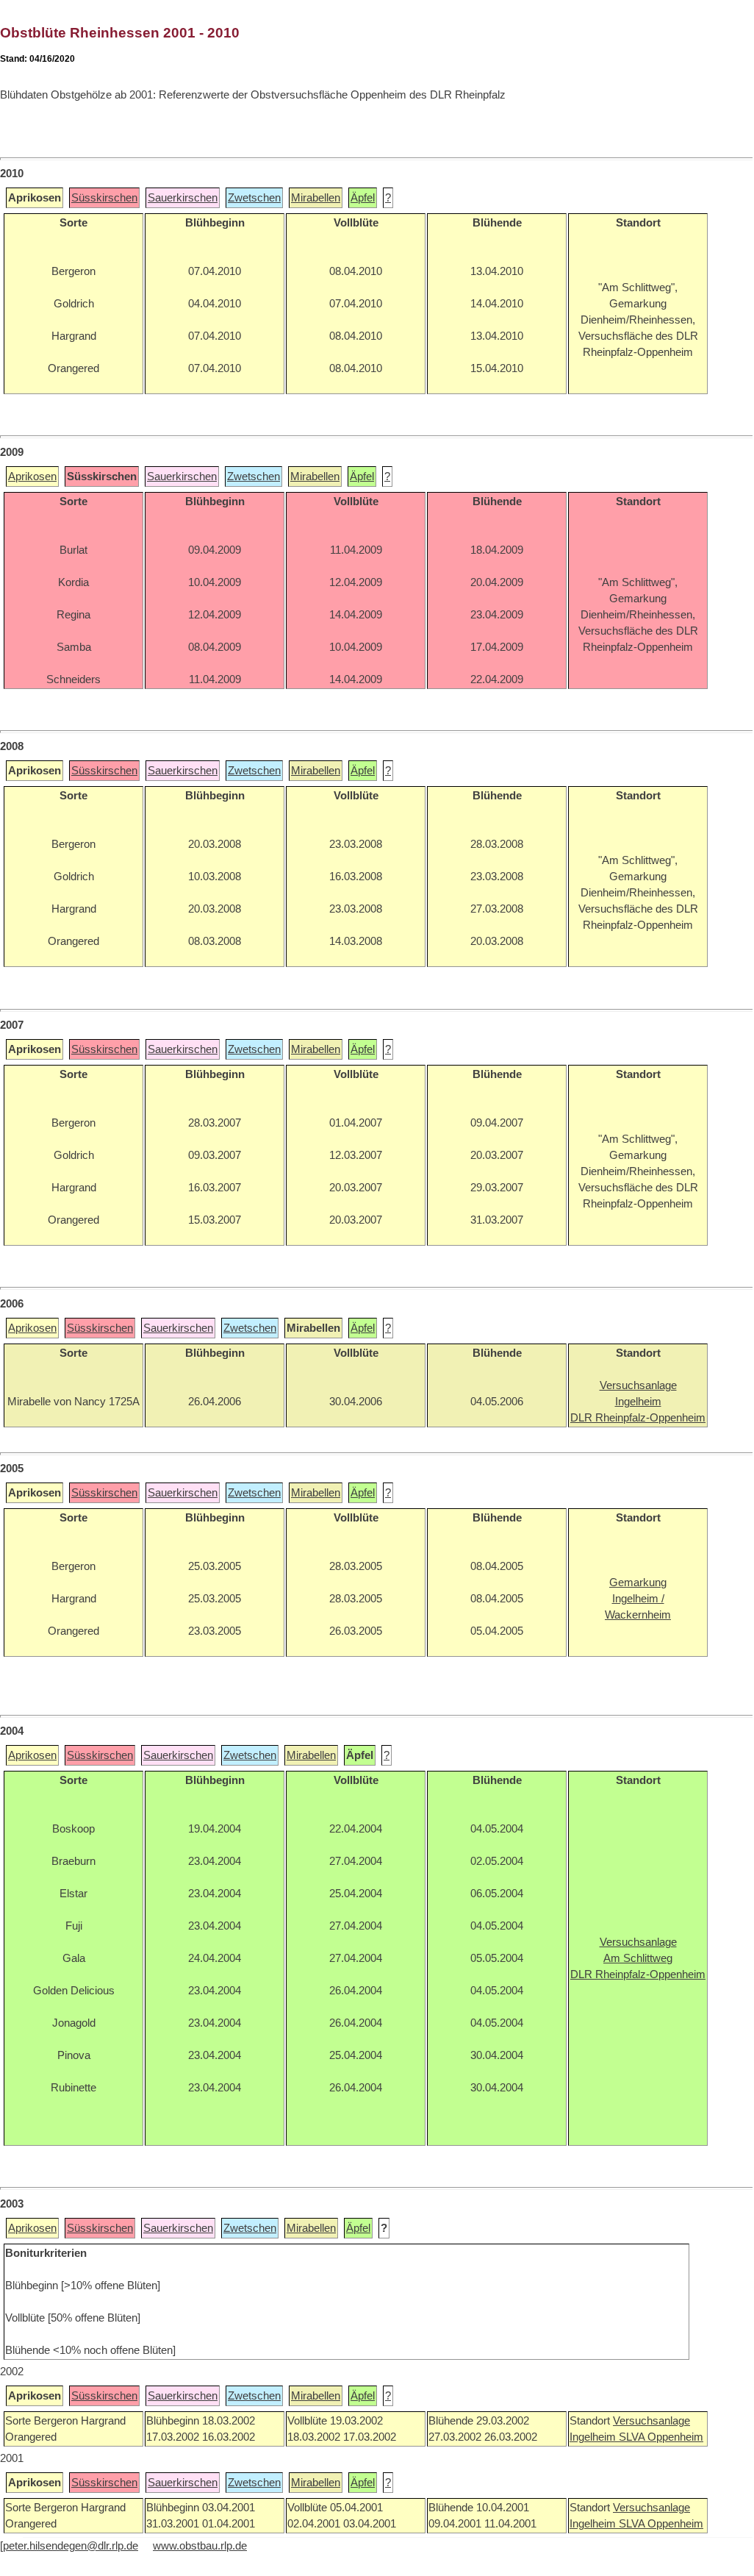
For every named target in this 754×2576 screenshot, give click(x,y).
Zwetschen (254, 198)
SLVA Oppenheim (661, 2437)
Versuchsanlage (651, 2421)
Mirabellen (316, 198)
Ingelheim (594, 2437)
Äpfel (363, 198)
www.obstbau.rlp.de (200, 2546)
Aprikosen (32, 477)
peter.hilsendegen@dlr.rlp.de (71, 2546)
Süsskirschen (104, 198)
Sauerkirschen (183, 198)
